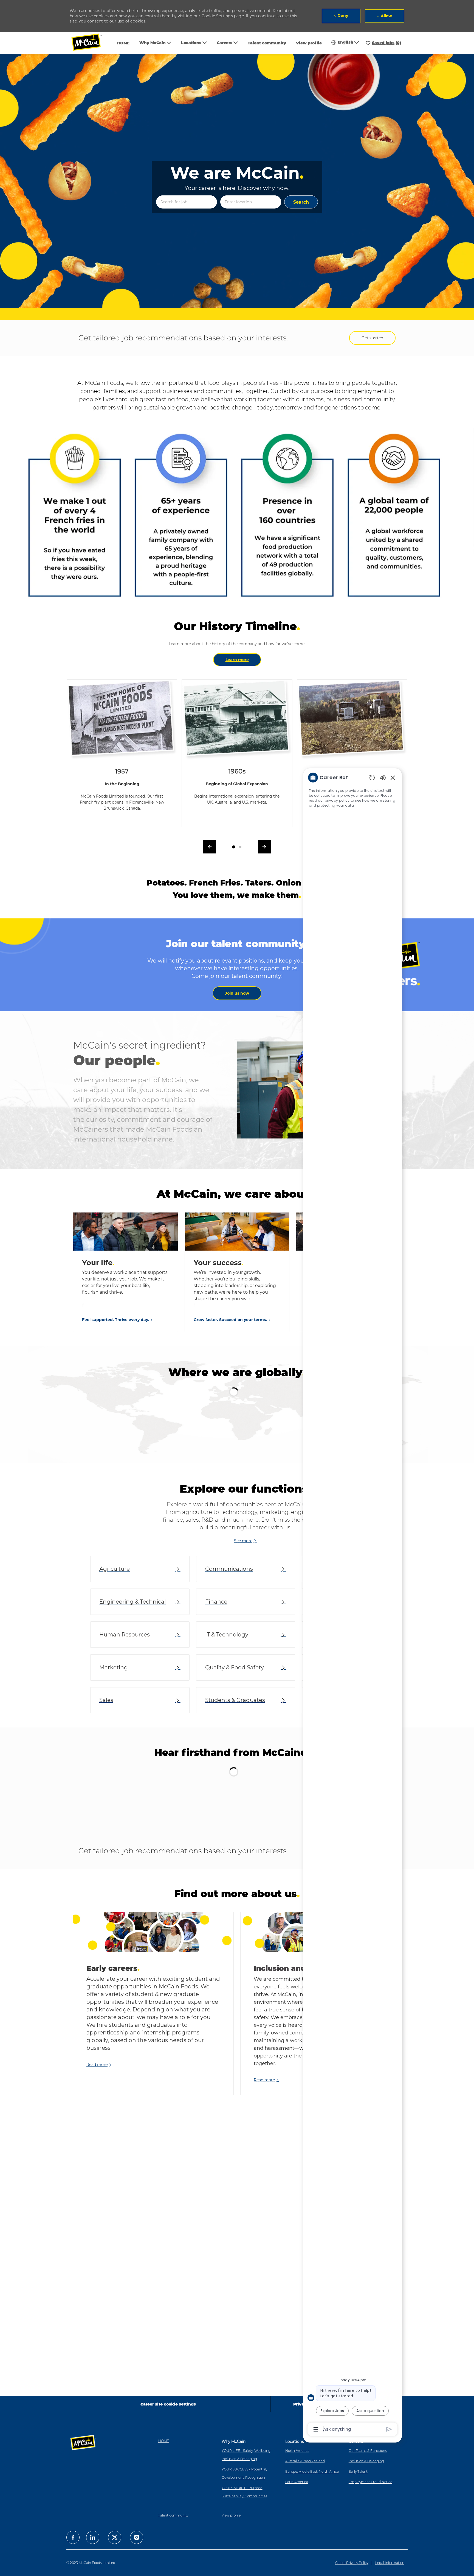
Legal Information (390, 2563)
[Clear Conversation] (372, 777)
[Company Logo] (90, 43)
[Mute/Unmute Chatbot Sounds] (383, 777)
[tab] (234, 847)
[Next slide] (409, 1900)
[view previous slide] (210, 847)
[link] (237, 993)
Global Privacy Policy (352, 2563)
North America (297, 2451)
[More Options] (316, 2429)
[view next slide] (264, 847)
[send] (389, 2429)
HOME (123, 43)
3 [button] (240, 1519)
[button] (301, 202)
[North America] (129, 1449)
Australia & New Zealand (305, 2461)
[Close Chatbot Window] (393, 778)
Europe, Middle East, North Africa (312, 2471)
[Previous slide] (69, 1451)
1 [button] (227, 1519)
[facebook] (73, 2537)
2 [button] (234, 1519)
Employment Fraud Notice (370, 2482)
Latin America (297, 2482)
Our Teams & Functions (368, 2451)
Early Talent (358, 2471)
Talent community (267, 43)
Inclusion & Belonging (366, 2461)
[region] (352, 1603)
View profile (309, 43)
